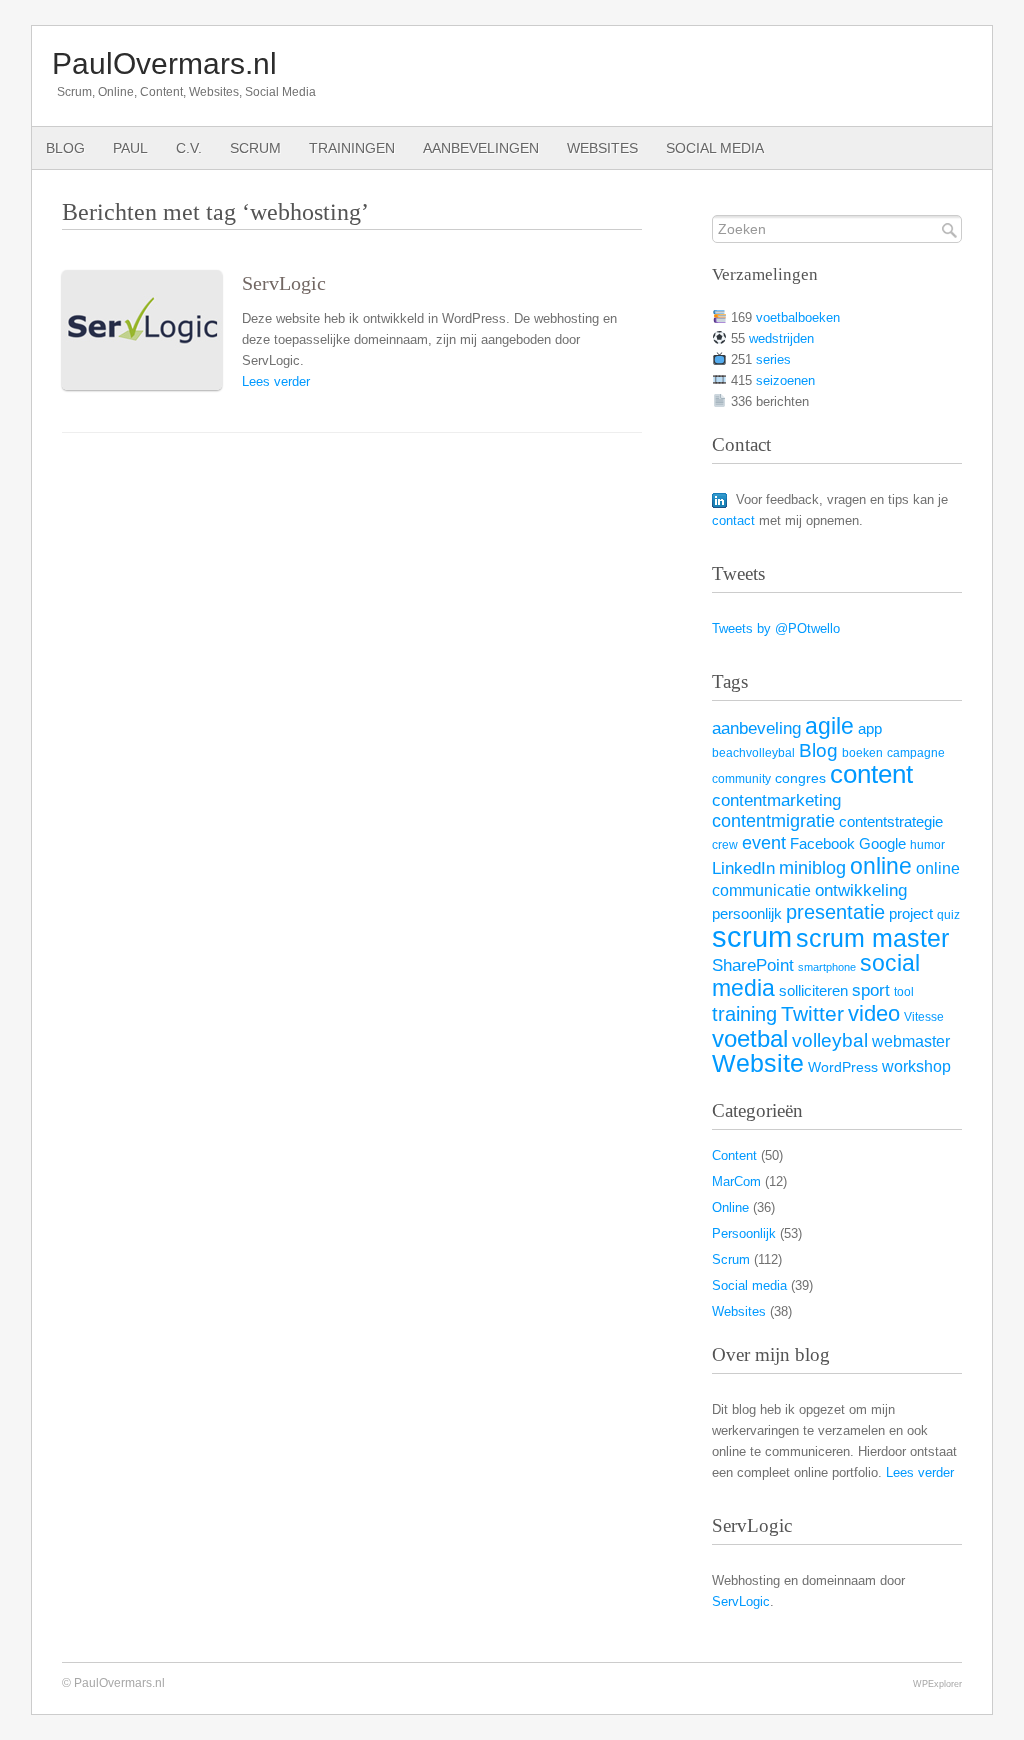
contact (733, 520)
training (744, 1014)
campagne (916, 753)
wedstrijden (781, 338)
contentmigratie (773, 821)
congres (800, 778)
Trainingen (352, 148)
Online (730, 1207)
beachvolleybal (753, 753)
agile (829, 726)
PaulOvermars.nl (164, 63)
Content (734, 1155)
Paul (130, 148)
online (881, 866)
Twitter (812, 1014)
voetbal (750, 1038)
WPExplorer (937, 1683)
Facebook (822, 843)
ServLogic (284, 283)
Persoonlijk (744, 1233)
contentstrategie (891, 821)
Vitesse (924, 1017)
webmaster (911, 1041)
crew (725, 845)
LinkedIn (743, 868)
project (911, 914)
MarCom (736, 1181)
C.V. (189, 148)
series (773, 359)
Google (882, 844)
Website (758, 1063)
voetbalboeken (798, 317)
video (874, 1013)
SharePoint (753, 965)
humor (927, 845)
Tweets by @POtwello (776, 628)
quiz (948, 915)
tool (904, 992)
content (871, 774)
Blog (65, 148)
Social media (715, 148)
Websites (602, 148)
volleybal (830, 1040)
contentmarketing (776, 800)
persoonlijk (747, 913)
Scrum (255, 148)
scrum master (872, 938)
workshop (916, 1066)
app (870, 729)
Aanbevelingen (481, 148)
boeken (862, 753)
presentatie (835, 912)
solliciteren (813, 991)
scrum (752, 936)
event (764, 843)
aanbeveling (756, 728)
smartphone (827, 967)
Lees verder (276, 381)
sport (871, 990)
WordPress (843, 1067)
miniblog (812, 868)
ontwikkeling (861, 890)
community (741, 779)
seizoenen (785, 380)
